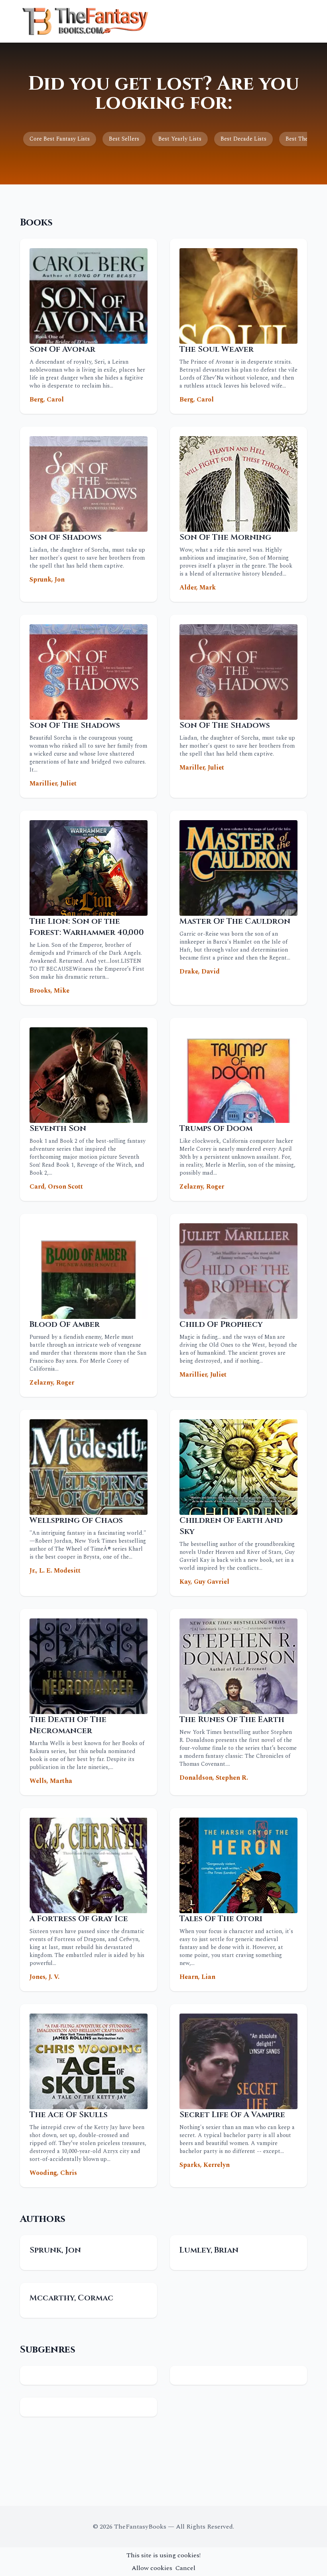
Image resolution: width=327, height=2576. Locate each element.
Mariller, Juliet (202, 768)
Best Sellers (124, 139)
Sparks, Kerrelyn (205, 2165)
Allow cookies (152, 2568)
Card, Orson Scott (56, 1187)
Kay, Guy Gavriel (204, 1582)
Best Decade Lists (243, 139)
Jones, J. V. (44, 1977)
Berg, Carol (47, 400)
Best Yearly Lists (180, 139)
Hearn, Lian (197, 1977)
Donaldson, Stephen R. (214, 1778)
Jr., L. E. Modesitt (55, 1571)
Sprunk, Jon (47, 580)
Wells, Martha (51, 1781)
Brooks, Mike (49, 991)
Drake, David (200, 972)
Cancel (185, 2568)
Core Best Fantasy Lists (60, 139)
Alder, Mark (198, 588)
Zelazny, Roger (202, 1187)
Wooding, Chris (53, 2173)
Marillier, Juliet (53, 784)
